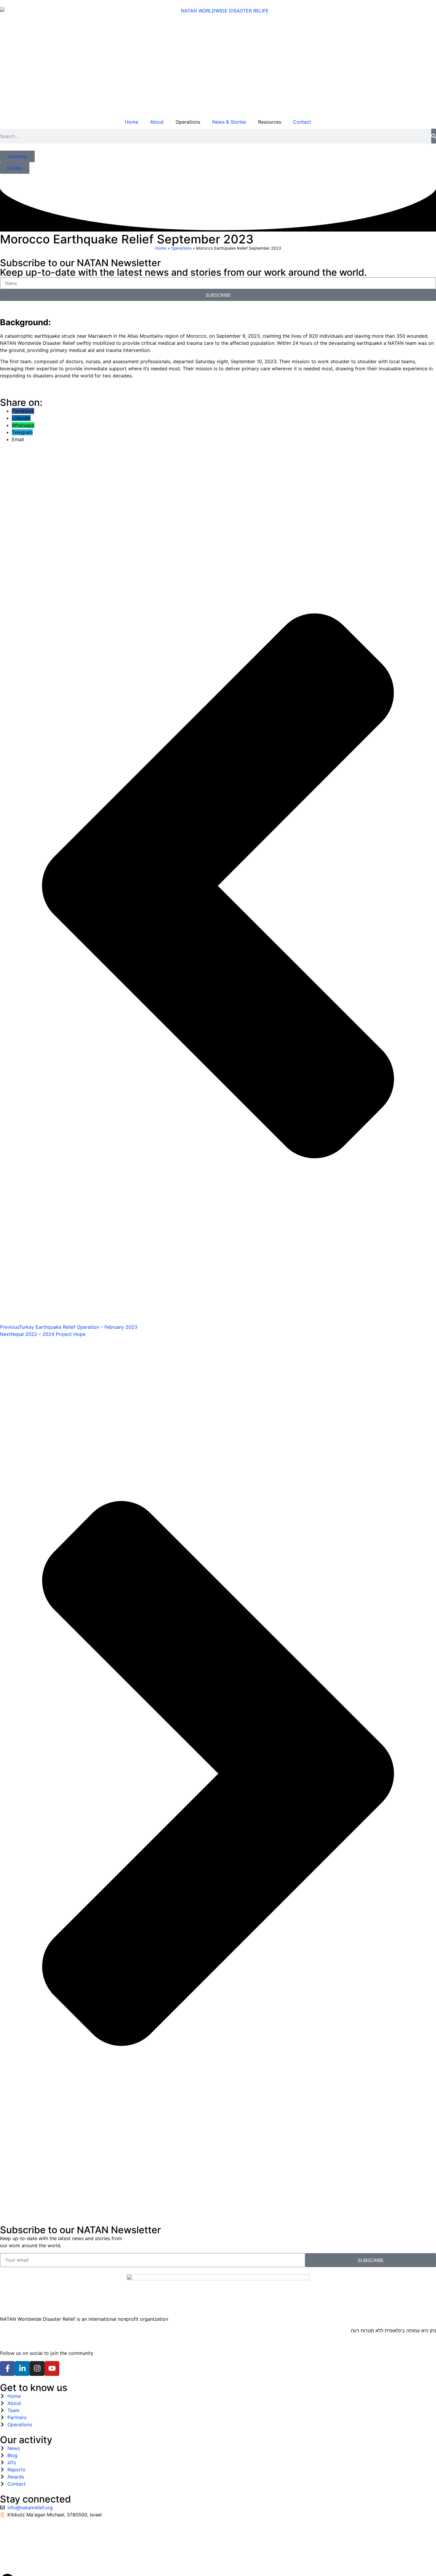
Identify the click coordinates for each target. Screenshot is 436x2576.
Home (132, 122)
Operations (181, 248)
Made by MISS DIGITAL (26, 2559)
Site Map (64, 2536)
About (157, 122)
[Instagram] (37, 2368)
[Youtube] (52, 2368)
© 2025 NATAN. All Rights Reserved (41, 2547)
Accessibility (14, 2536)
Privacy (41, 2536)
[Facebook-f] (7, 2368)
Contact (302, 122)
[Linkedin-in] (22, 2368)
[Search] (434, 136)
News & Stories (229, 122)
